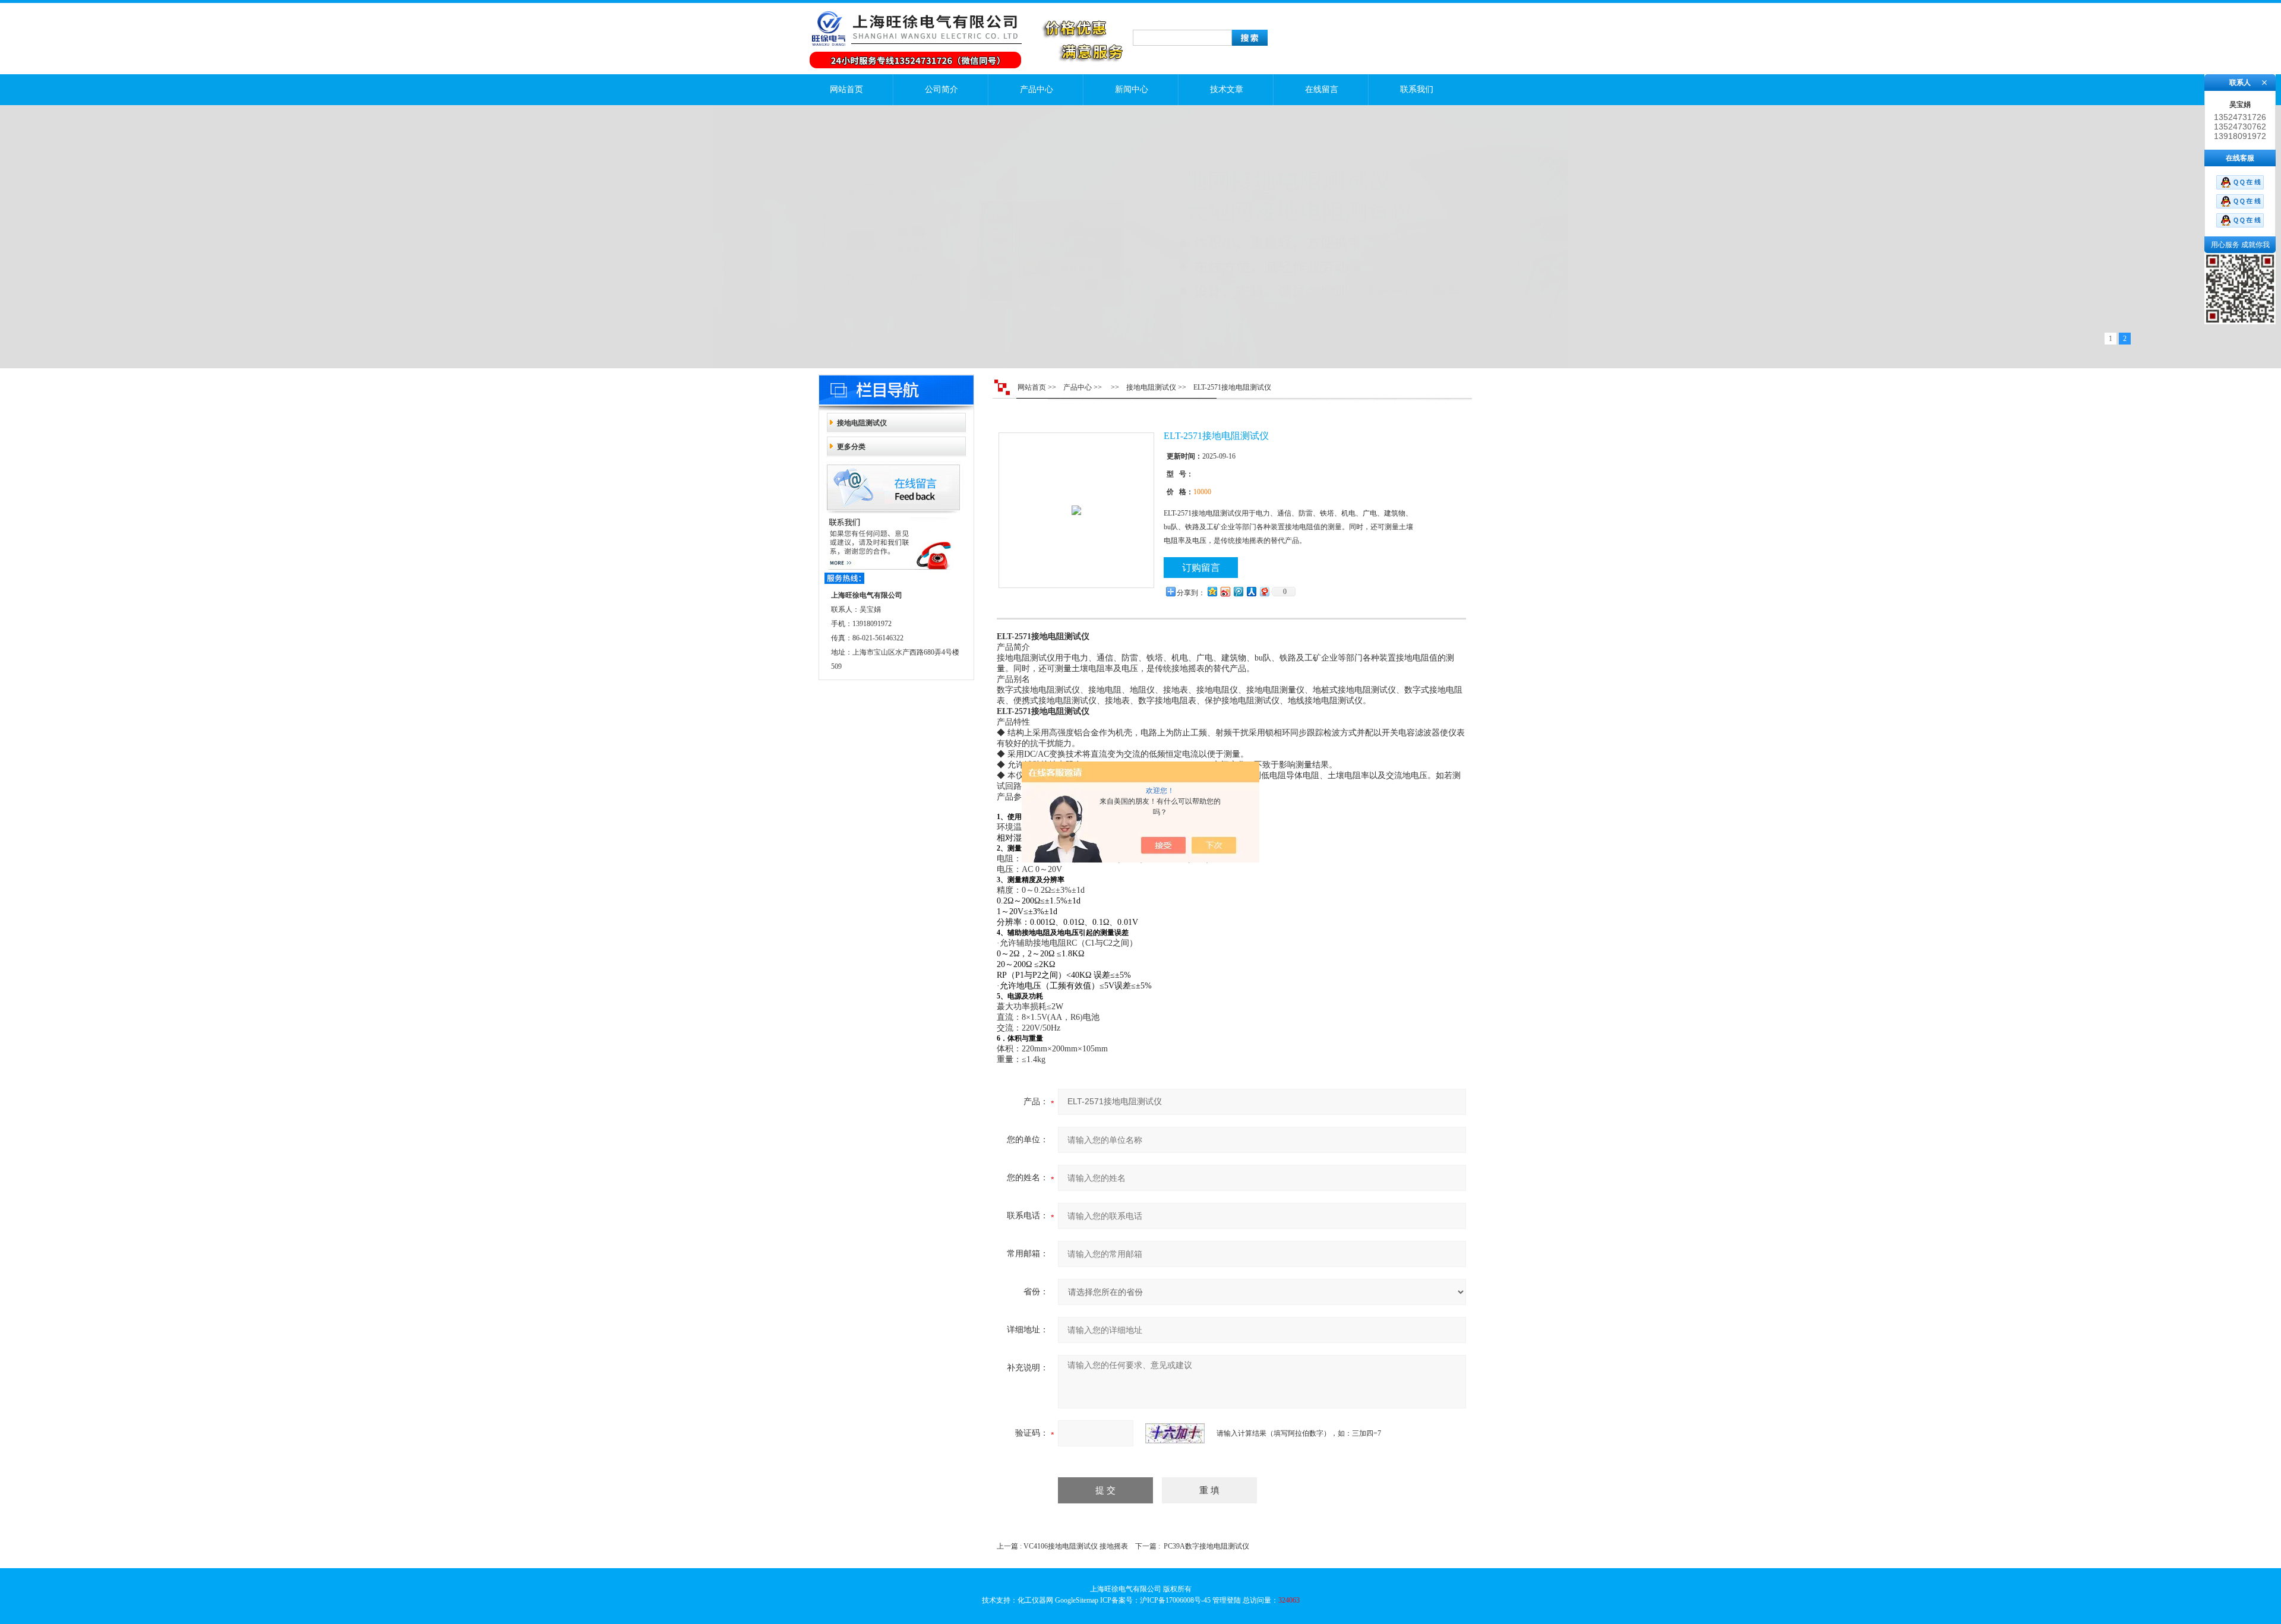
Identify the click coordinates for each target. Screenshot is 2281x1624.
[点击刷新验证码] (1175, 1433)
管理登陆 (1227, 1600)
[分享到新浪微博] (1225, 591)
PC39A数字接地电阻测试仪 (1206, 1546)
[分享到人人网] (1251, 591)
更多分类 (851, 447)
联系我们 (1417, 89)
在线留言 (1322, 89)
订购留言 (1201, 568)
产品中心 (1037, 89)
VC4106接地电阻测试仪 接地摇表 (1076, 1546)
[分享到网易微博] (1264, 591)
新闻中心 (1132, 89)
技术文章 (1227, 89)
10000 (1202, 492)
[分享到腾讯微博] (1238, 591)
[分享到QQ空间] (1212, 591)
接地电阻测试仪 (862, 423)
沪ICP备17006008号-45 (1175, 1600)
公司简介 (942, 89)
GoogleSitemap (1077, 1600)
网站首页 (846, 89)
